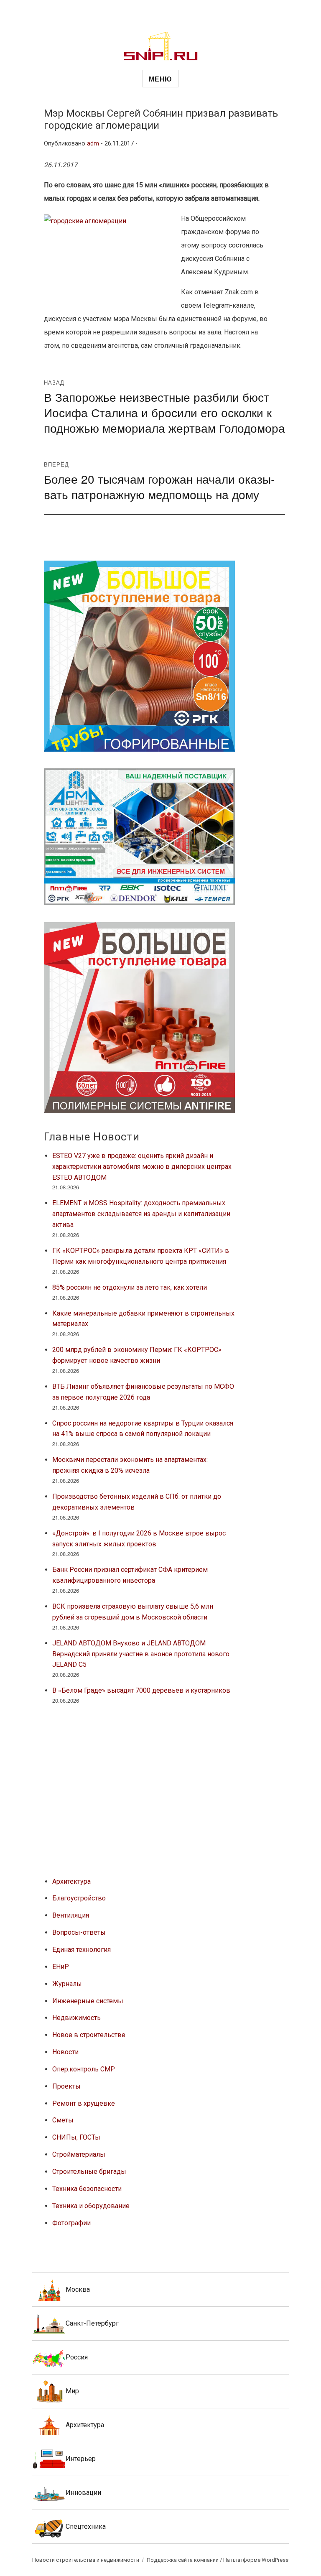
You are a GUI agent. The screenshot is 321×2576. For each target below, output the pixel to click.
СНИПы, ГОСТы (76, 2137)
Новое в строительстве (89, 2035)
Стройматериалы (79, 2154)
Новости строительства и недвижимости (86, 2560)
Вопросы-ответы (79, 1932)
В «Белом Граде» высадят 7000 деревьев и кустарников (141, 1690)
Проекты (66, 2086)
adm (93, 144)
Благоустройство (79, 1898)
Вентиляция (71, 1915)
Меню (160, 79)
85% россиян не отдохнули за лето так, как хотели (130, 1287)
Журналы (67, 1984)
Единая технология (82, 1950)
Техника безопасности (87, 2189)
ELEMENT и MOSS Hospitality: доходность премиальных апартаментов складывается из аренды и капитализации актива (141, 1214)
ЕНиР (61, 1967)
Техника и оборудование (91, 2206)
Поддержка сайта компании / (185, 2560)
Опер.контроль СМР (84, 2069)
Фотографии (71, 2223)
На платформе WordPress (256, 2560)
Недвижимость (76, 2018)
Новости (65, 2052)
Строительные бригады (89, 2172)
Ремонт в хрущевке (84, 2103)
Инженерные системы (88, 2001)
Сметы (63, 2120)
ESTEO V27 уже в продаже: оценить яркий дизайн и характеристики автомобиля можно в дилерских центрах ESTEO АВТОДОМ (142, 1167)
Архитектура (71, 1881)
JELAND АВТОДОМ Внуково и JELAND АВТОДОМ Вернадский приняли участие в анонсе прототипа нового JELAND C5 (141, 1654)
